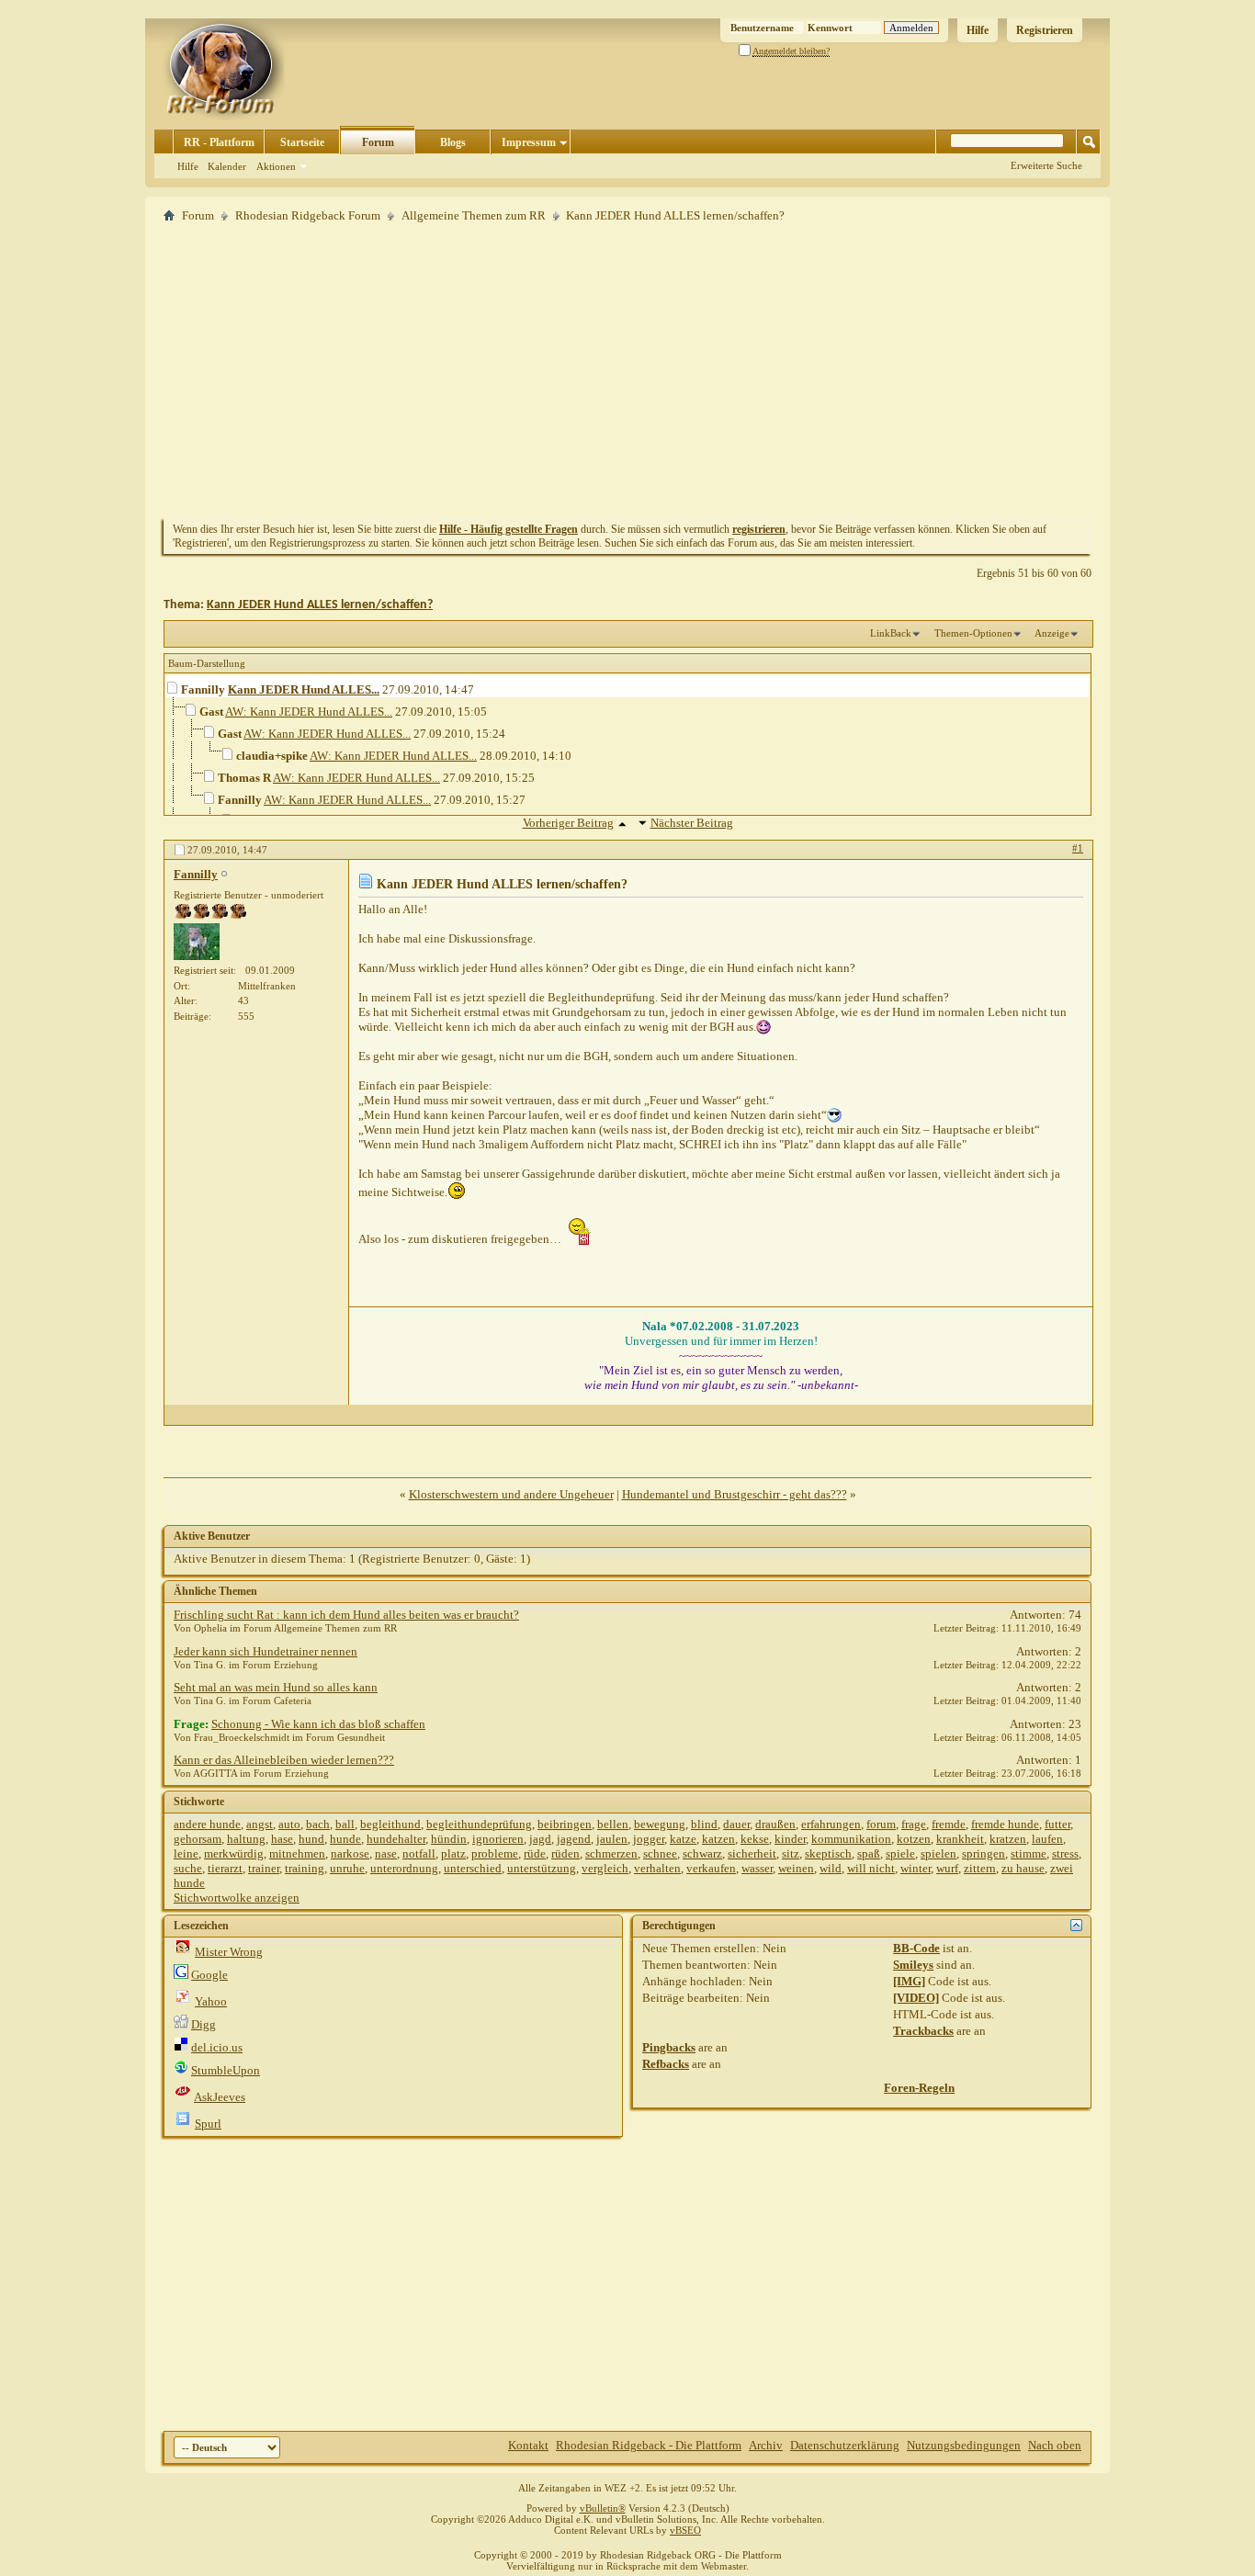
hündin (449, 1839)
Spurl (208, 2124)
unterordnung (404, 1868)
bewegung (660, 1824)
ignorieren (498, 1839)
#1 (1078, 848)
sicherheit (752, 1853)
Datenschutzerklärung (845, 2445)
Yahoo (211, 2001)
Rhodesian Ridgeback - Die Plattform (649, 2445)
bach (318, 1824)
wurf (947, 1868)
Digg (204, 2024)
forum (881, 1824)
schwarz (702, 1853)
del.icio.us (217, 2047)
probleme (495, 1853)
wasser (757, 1868)
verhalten (657, 1868)
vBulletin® (603, 2508)
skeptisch (828, 1853)
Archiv (766, 2445)
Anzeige (1052, 633)
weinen (796, 1868)
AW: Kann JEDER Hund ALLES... (309, 712)
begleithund (390, 1824)
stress (1065, 1853)
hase (282, 1839)
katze (683, 1839)
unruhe (347, 1868)
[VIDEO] (916, 1998)
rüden (565, 1853)
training (305, 1868)
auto (289, 1824)
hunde (345, 1839)
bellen (613, 1824)
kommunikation (851, 1839)
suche (188, 1868)
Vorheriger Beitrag (568, 823)
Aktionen (276, 166)
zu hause (1023, 1868)
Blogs (453, 142)
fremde (949, 1824)
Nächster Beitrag (692, 823)
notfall (419, 1853)
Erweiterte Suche (1046, 165)
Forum (378, 142)
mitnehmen (297, 1853)
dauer (736, 1824)
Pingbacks (669, 2047)
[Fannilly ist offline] (197, 942)
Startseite (302, 142)
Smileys (913, 1965)
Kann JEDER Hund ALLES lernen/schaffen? (320, 605)
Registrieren (1045, 30)
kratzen (1008, 1839)
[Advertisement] (627, 370)
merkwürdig (234, 1853)
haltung (246, 1839)
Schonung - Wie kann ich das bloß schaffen (318, 1724)
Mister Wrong (229, 1952)
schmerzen (611, 1853)
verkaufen (711, 1868)
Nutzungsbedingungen (964, 2445)
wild (831, 1868)
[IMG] (909, 1981)
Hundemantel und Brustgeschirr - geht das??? (735, 1494)
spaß (869, 1853)
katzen (718, 1839)
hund (311, 1839)
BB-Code (916, 1948)
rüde (535, 1853)
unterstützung (542, 1868)
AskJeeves (220, 2097)
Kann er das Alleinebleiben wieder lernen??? (284, 1760)
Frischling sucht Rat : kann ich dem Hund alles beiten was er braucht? (346, 1615)
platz (453, 1853)
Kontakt (528, 2445)
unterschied (473, 1868)
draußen (775, 1824)
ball (345, 1824)
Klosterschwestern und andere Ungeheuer (511, 1494)
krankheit (960, 1839)
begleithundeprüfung (479, 1824)
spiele (900, 1853)
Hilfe (978, 30)
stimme (1029, 1853)
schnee (660, 1853)
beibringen (565, 1824)
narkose (350, 1853)
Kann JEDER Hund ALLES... (304, 689)
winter (916, 1868)
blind (704, 1824)
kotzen (914, 1839)
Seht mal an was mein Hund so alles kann (276, 1687)
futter (1057, 1824)
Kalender (227, 166)
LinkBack (891, 633)
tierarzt (225, 1868)
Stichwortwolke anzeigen (237, 1898)
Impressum (529, 142)
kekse (755, 1839)
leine (186, 1853)
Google (209, 1975)
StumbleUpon (226, 2070)
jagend (574, 1839)
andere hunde (207, 1824)
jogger (649, 1839)
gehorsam (198, 1839)
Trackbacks (923, 2031)
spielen (938, 1853)
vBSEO (685, 2530)
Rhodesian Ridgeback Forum (308, 215)
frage (914, 1824)
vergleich (605, 1868)
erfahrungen (831, 1824)
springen (984, 1853)
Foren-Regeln (919, 2088)
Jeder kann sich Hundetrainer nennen (266, 1651)
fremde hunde (1005, 1824)
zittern (980, 1868)
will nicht (871, 1868)
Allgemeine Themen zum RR (474, 215)
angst (260, 1824)
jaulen (612, 1839)
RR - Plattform (219, 142)
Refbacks (666, 2064)
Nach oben (1055, 2445)
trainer (264, 1868)
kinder (790, 1839)
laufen (1047, 1839)
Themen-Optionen (973, 633)
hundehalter (396, 1839)
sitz (791, 1853)
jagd (540, 1839)
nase (386, 1853)
